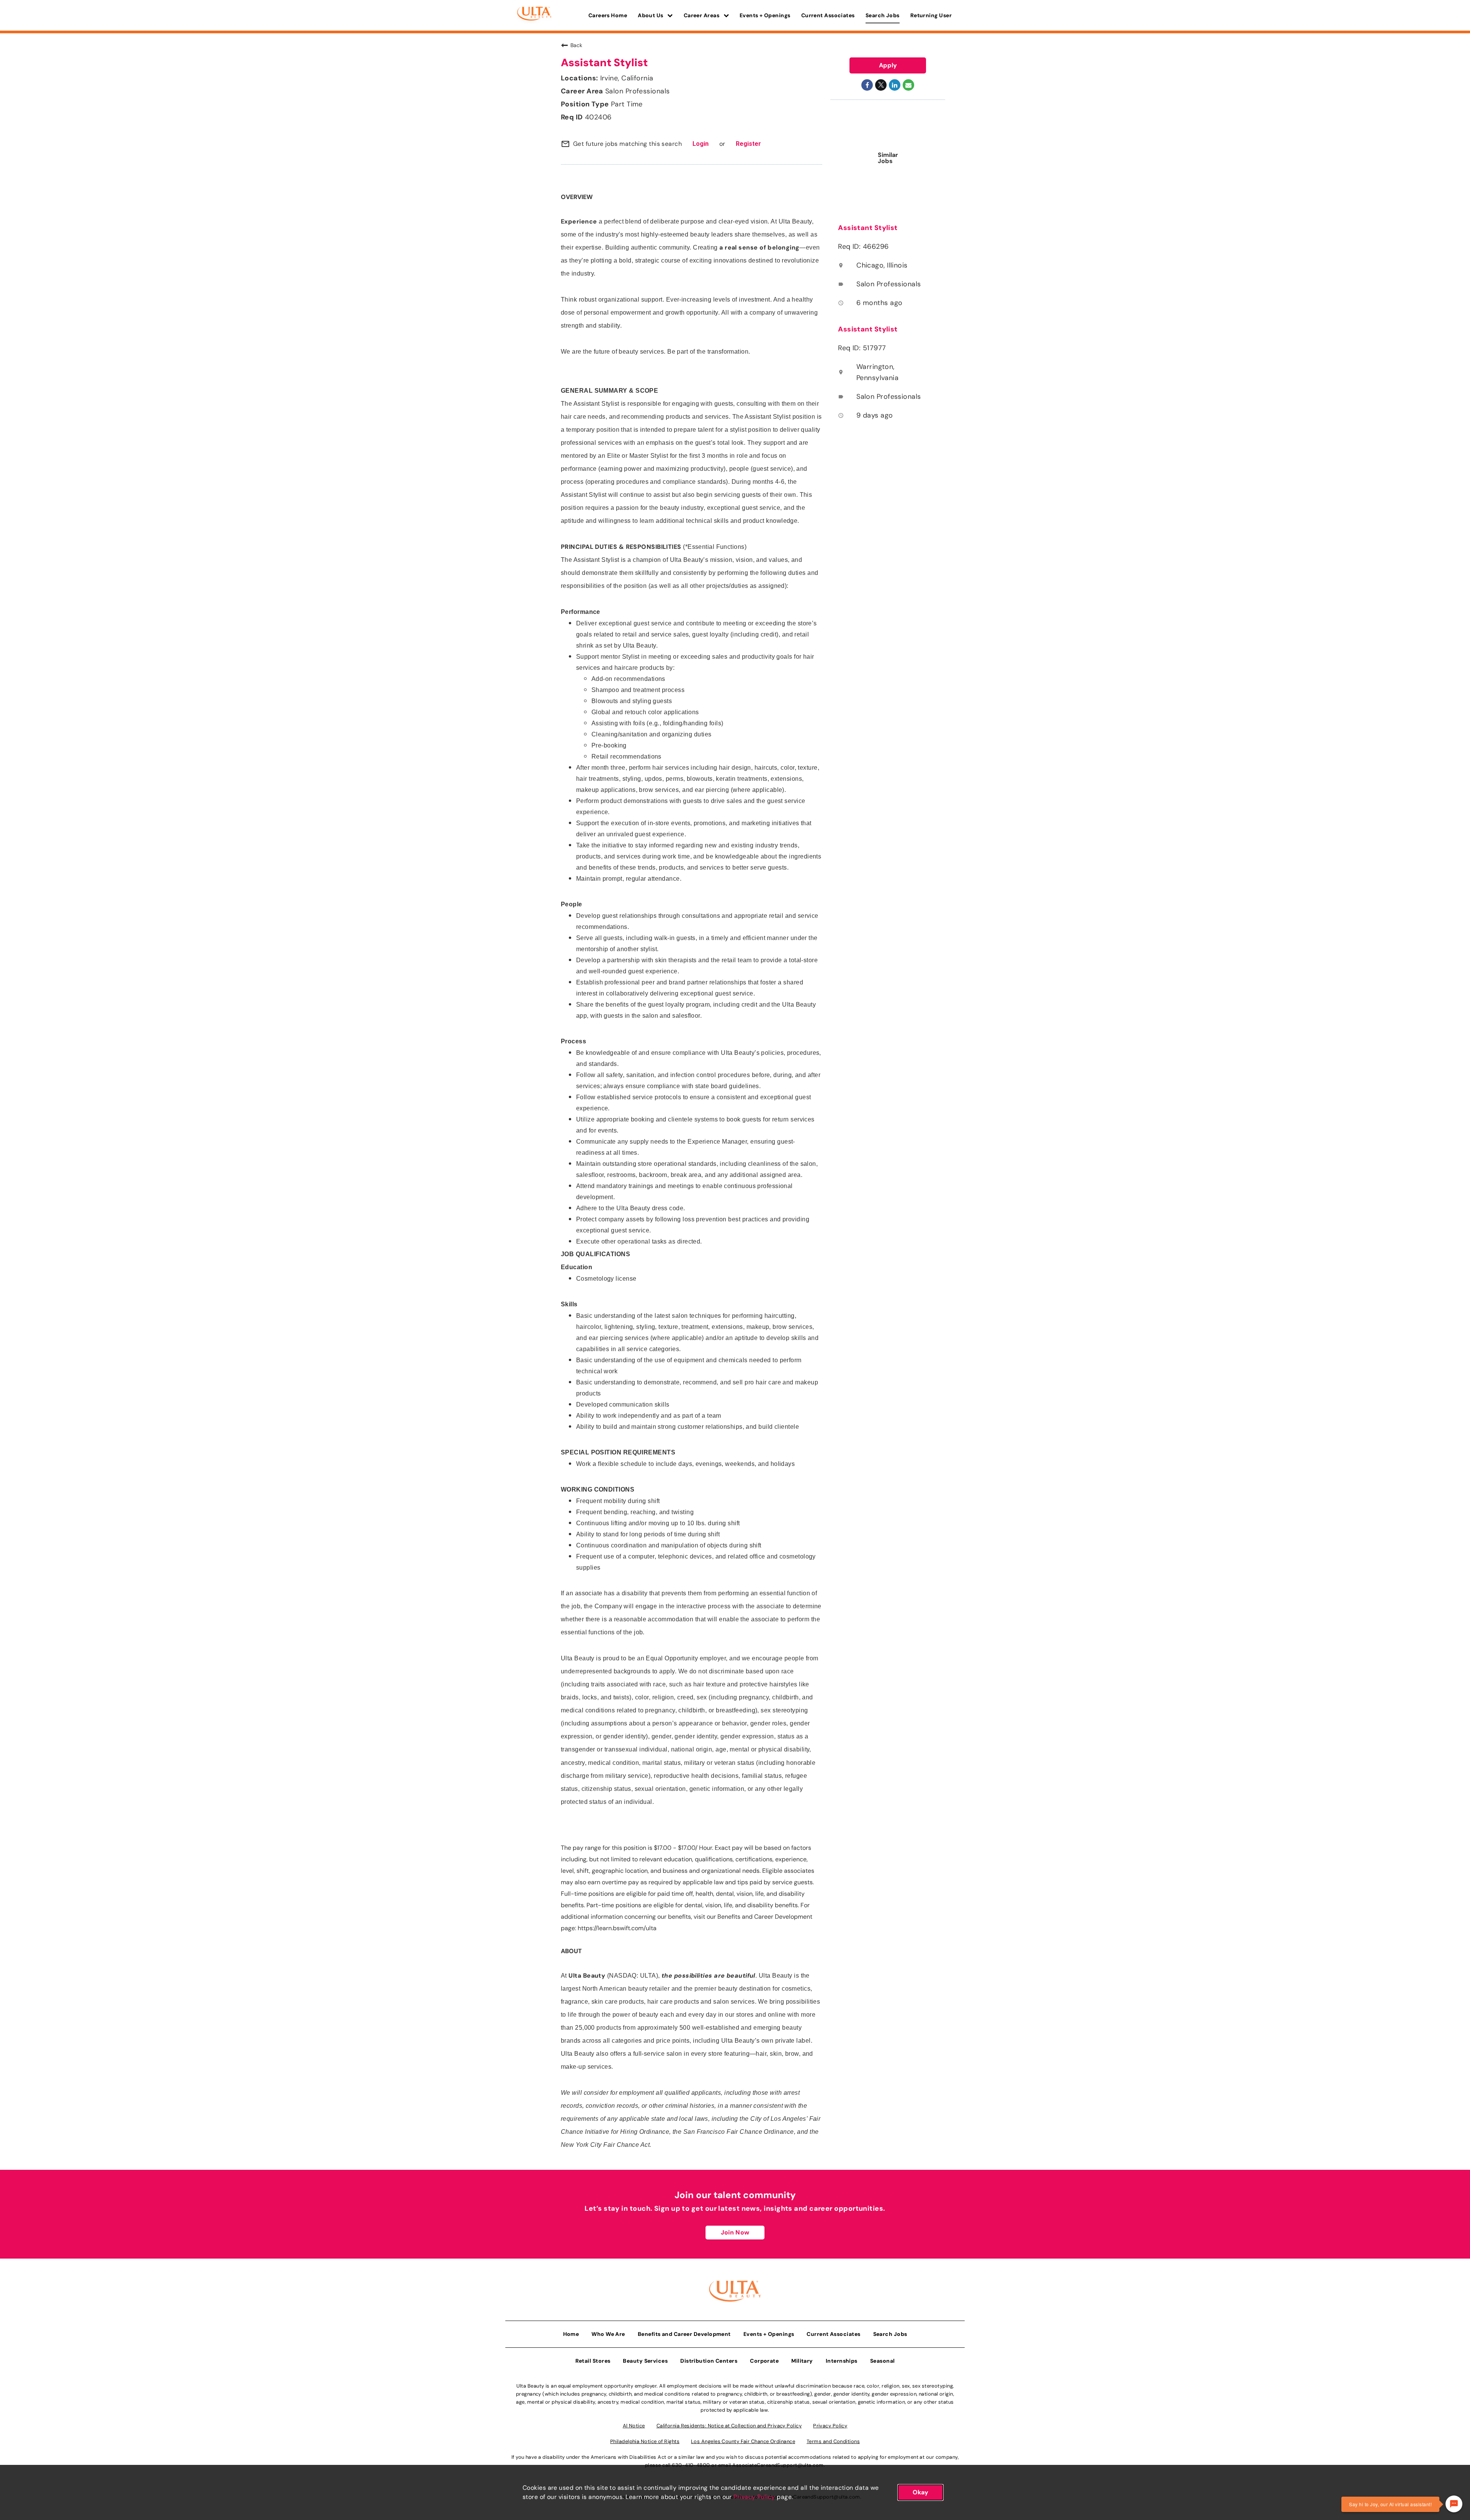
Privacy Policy (754, 2497)
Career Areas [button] (702, 15)
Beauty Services (645, 2361)
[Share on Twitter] (881, 85)
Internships (842, 2361)
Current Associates (828, 15)
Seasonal (883, 2361)
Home (571, 2334)
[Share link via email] (908, 85)
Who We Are (608, 2334)
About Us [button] (651, 15)
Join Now (735, 2232)
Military (802, 2361)
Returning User (931, 15)
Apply (888, 65)
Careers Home (608, 15)
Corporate (764, 2361)
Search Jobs (883, 15)
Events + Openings (765, 15)
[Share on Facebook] (867, 85)
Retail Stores (593, 2361)
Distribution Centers (709, 2361)
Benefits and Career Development (684, 2334)
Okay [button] (920, 2492)
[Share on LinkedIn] (895, 85)
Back (576, 45)
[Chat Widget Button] (1454, 2504)
